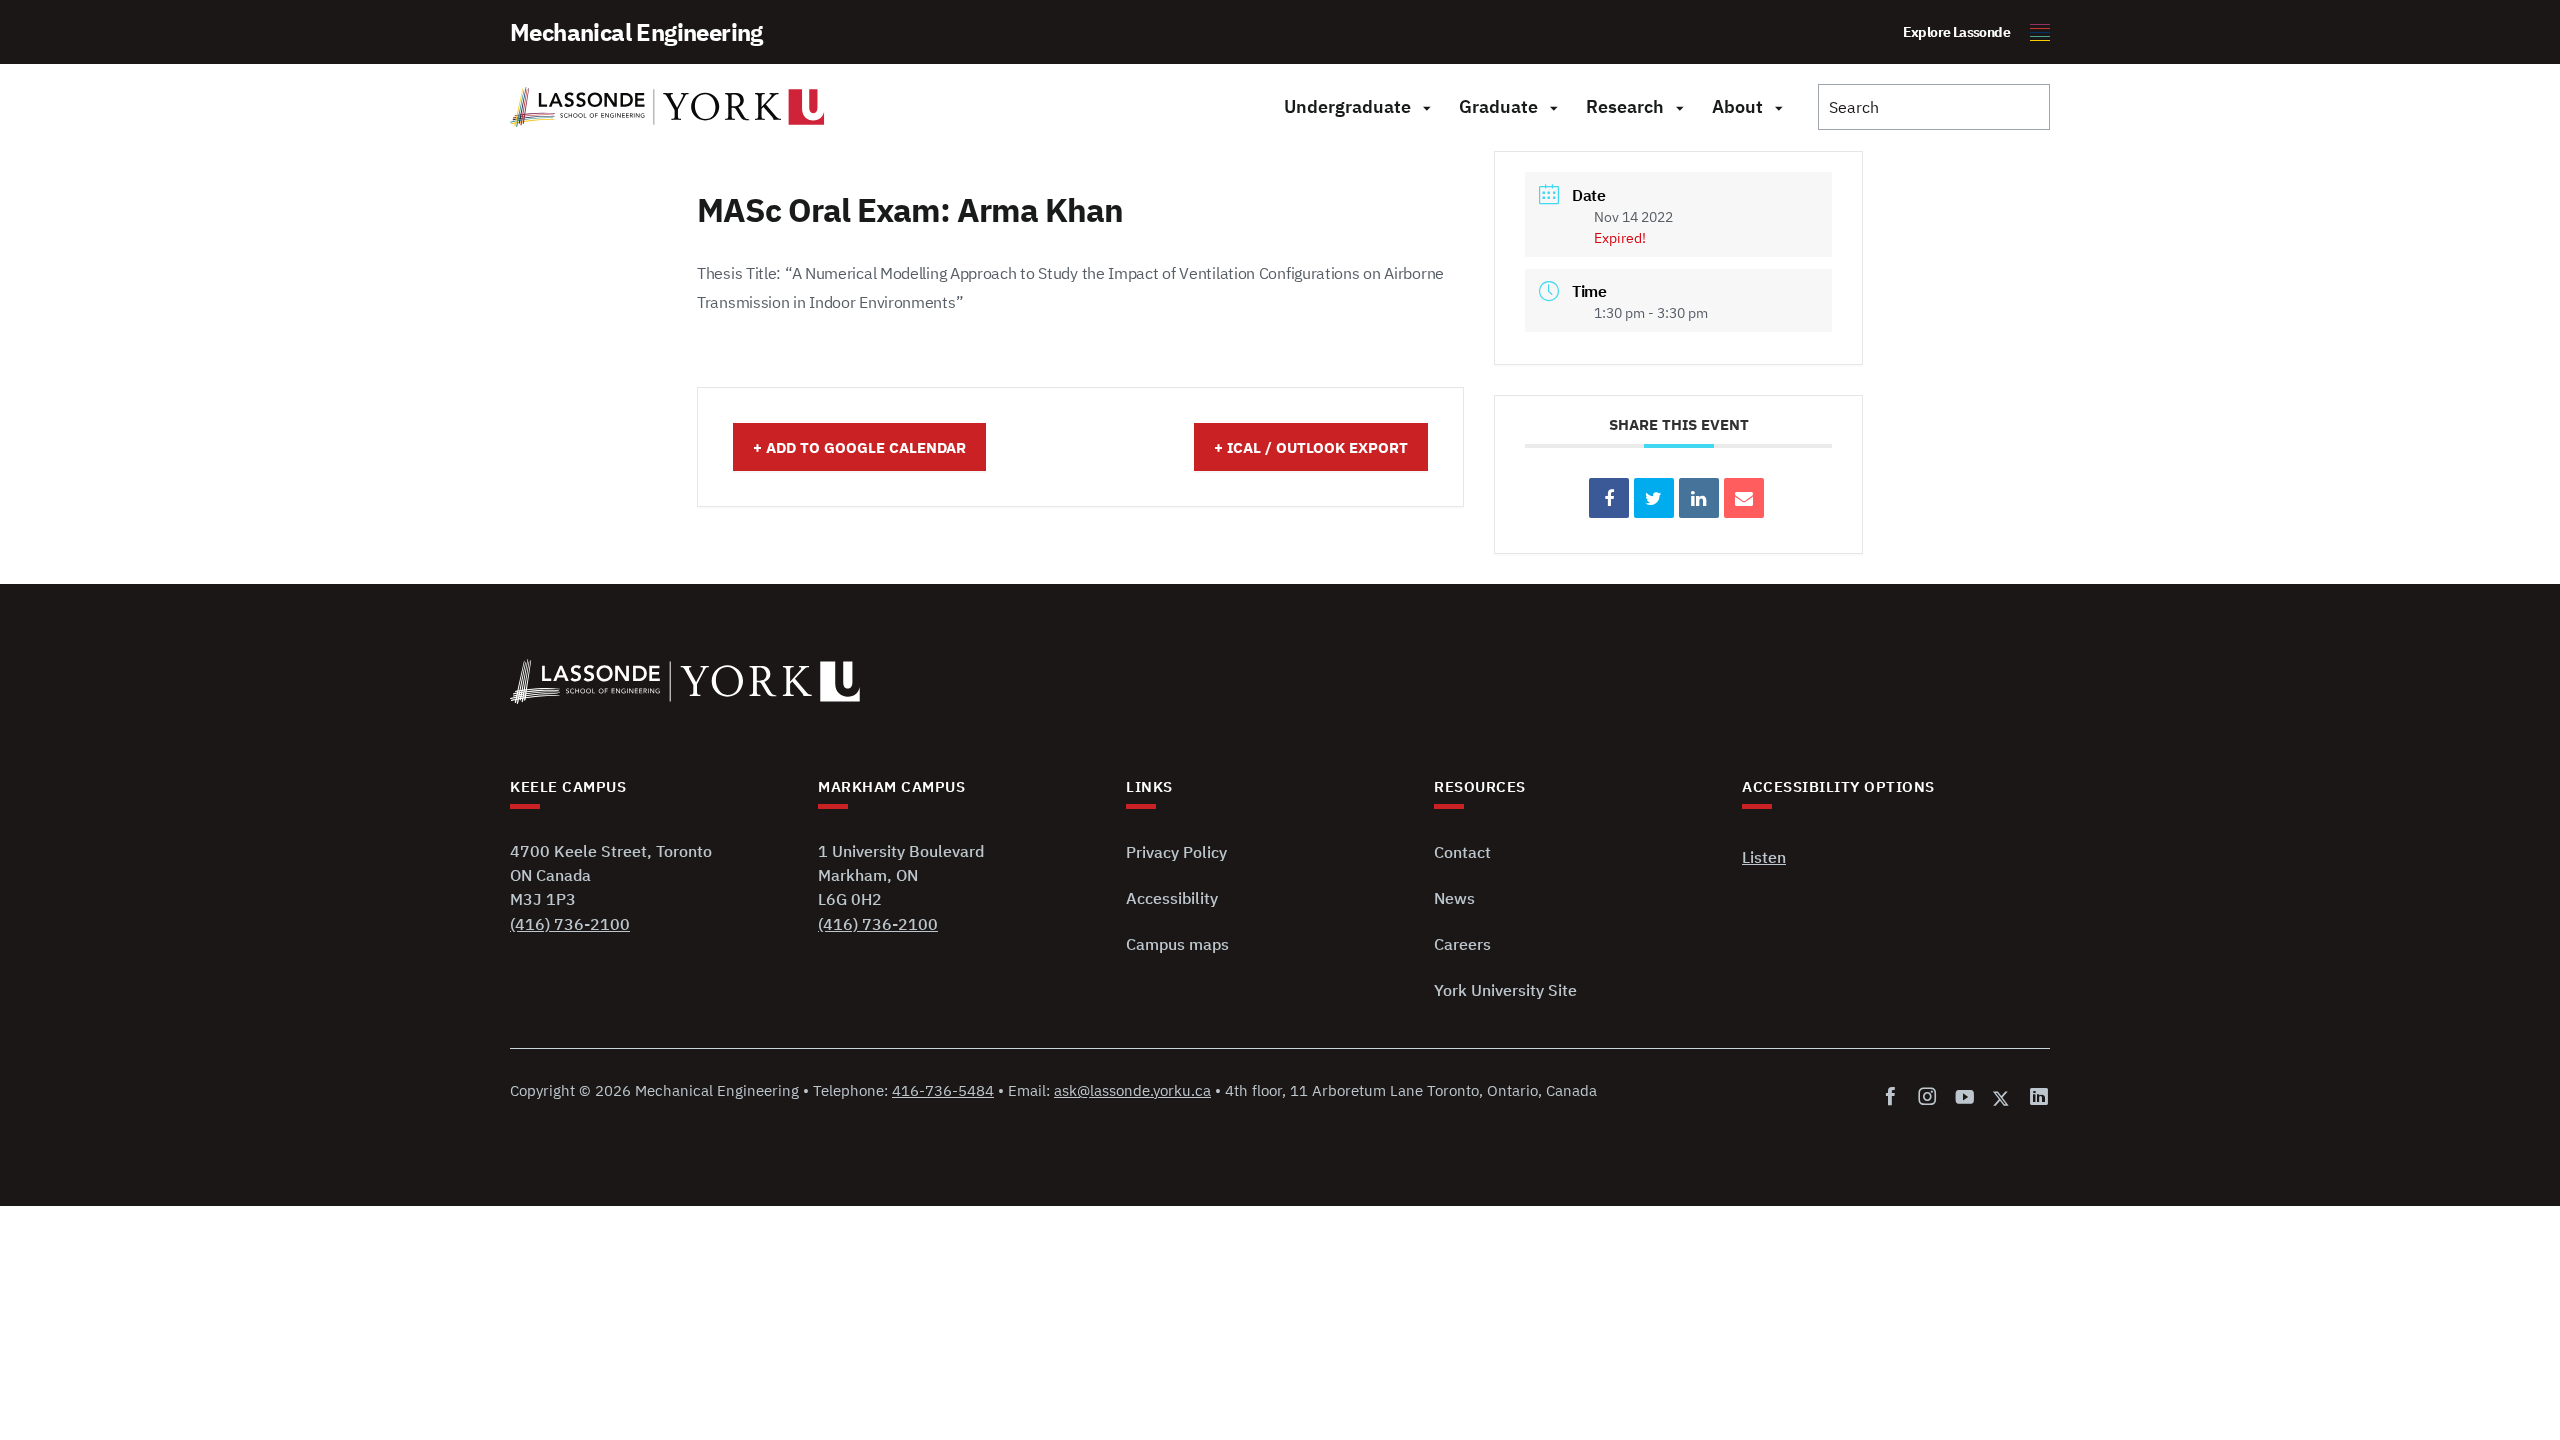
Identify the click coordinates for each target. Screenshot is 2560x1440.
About (1737, 106)
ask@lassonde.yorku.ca (1132, 1090)
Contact (1462, 852)
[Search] (1934, 107)
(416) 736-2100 (570, 924)
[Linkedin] (1699, 498)
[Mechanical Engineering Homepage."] (667, 107)
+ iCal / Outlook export (1311, 447)
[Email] (1744, 498)
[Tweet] (1654, 498)
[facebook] (1894, 1097)
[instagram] (1927, 1097)
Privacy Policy (1176, 852)
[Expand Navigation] (1426, 107)
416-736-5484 (943, 1090)
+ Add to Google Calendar (859, 447)
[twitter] (2002, 1097)
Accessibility (1172, 898)
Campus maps (1177, 944)
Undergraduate (1347, 106)
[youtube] (1964, 1097)
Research (1625, 106)
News (1454, 898)
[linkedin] (2035, 1097)
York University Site (1505, 990)
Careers (1462, 944)
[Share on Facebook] (1609, 498)
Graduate (1498, 106)
